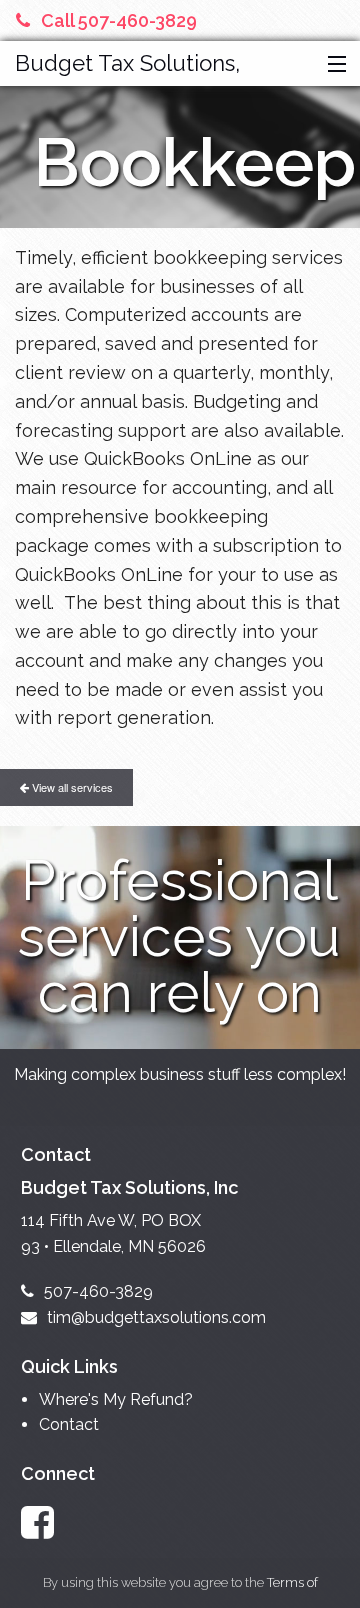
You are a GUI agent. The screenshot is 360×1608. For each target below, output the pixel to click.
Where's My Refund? (116, 1399)
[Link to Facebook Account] (47, 1522)
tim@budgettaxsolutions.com (156, 1317)
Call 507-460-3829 (119, 20)
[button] (332, 65)
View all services (71, 787)
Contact (69, 1424)
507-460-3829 (98, 1291)
